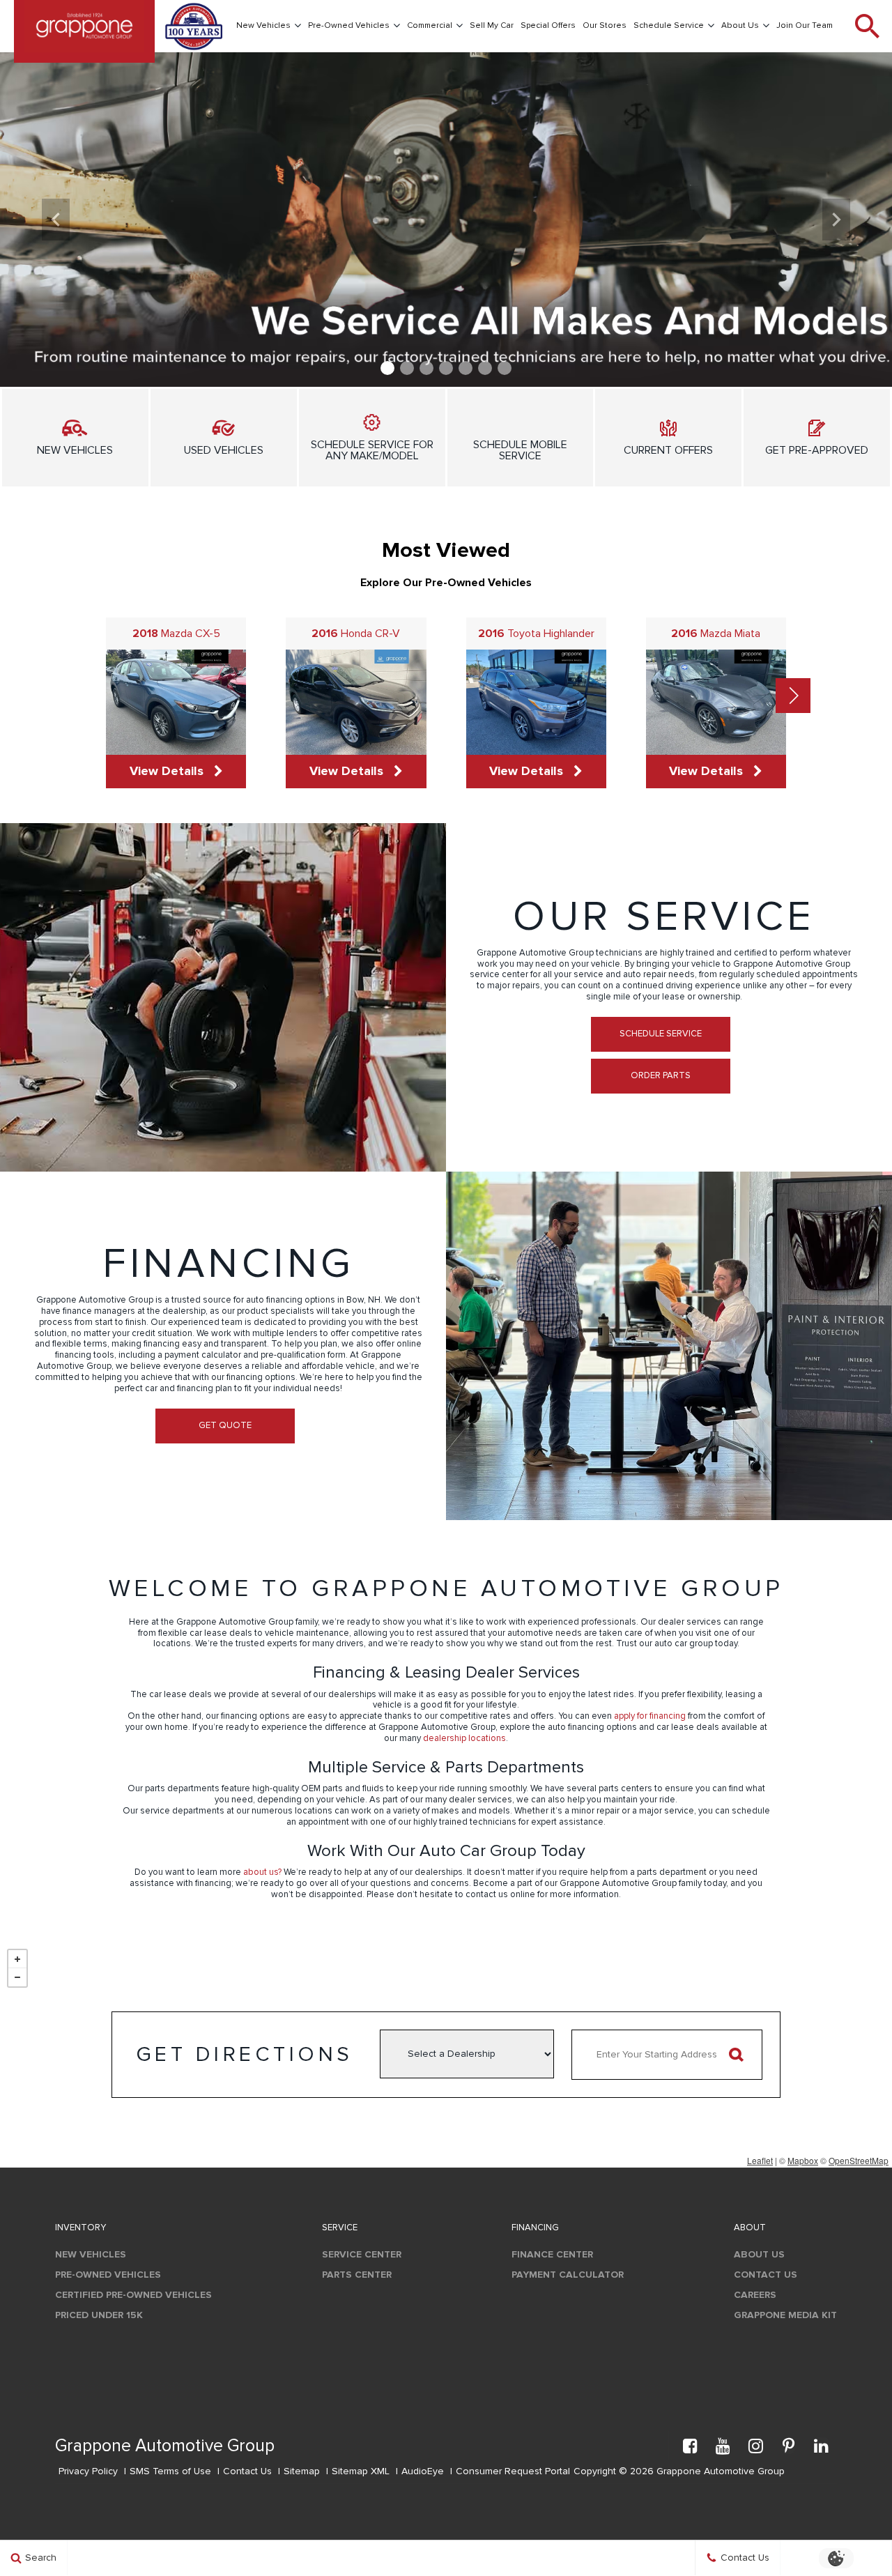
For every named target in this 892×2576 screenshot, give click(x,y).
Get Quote (225, 1426)
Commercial (430, 26)
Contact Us (766, 2275)
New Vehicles (263, 26)
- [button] (17, 1977)
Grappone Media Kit (785, 2315)
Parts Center (357, 2275)
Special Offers (548, 26)
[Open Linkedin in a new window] (821, 2446)
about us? (262, 1872)
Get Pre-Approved (817, 450)
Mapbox (803, 2160)
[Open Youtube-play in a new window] (723, 2446)
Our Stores (605, 26)
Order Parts (661, 1076)
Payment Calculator (568, 2275)
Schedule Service (669, 26)
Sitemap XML (361, 2471)
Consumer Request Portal (513, 2471)
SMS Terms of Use (170, 2471)
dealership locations (464, 1739)
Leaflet (760, 2160)
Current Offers (668, 450)
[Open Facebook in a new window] (690, 2446)
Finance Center (552, 2255)
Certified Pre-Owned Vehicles (133, 2295)
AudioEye (423, 2471)
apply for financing (650, 1716)
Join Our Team (805, 26)
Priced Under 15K (99, 2315)
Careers (755, 2295)
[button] (868, 26)
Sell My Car (492, 26)
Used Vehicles (224, 450)
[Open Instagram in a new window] (755, 2446)
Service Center (362, 2255)
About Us (740, 26)
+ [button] (17, 1959)
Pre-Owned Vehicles (349, 26)
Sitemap (302, 2471)
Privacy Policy (88, 2471)
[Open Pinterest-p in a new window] (788, 2446)
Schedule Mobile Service (520, 450)
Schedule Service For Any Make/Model (372, 450)
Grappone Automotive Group (165, 2446)
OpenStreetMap (859, 2160)
